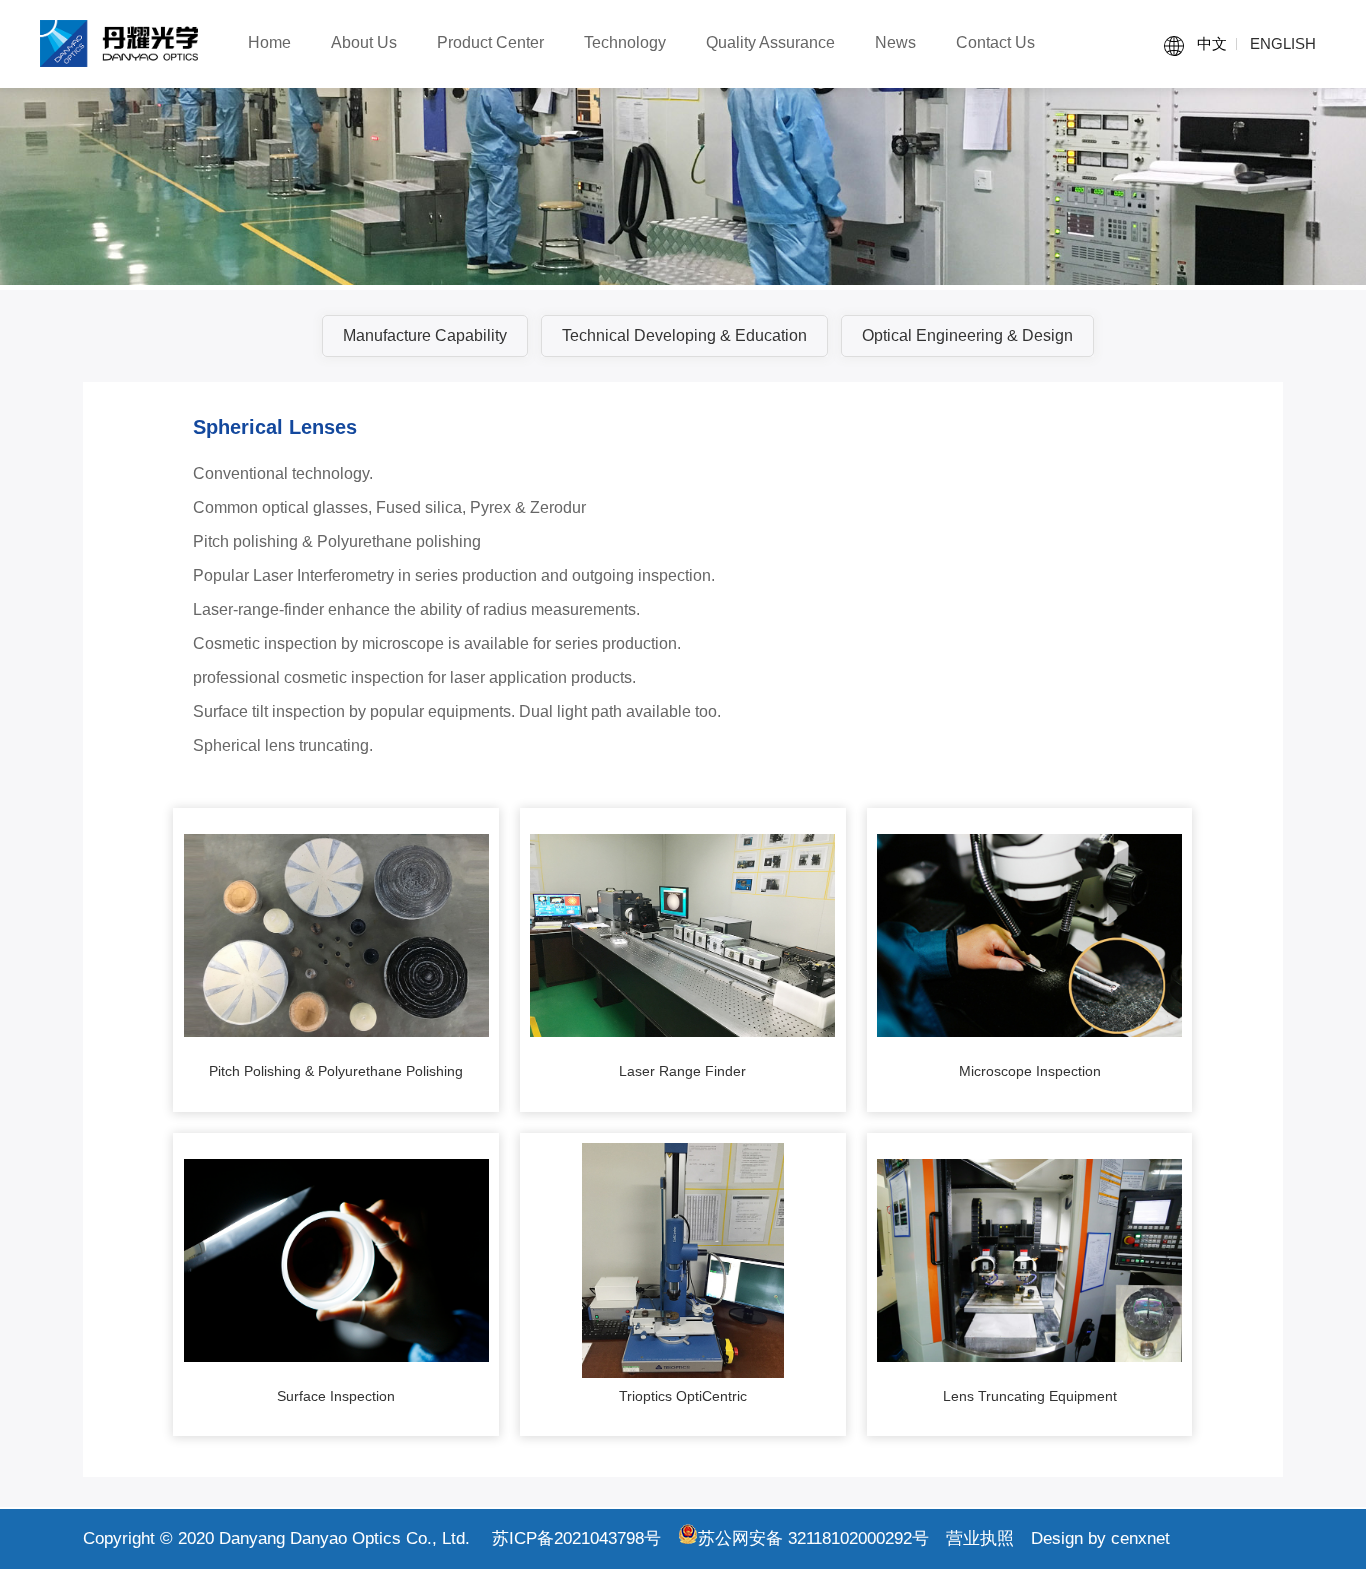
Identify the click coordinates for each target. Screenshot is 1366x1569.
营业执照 (980, 1538)
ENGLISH (1283, 43)
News (895, 42)
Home (269, 42)
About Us (364, 42)
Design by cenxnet (1100, 1538)
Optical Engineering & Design (967, 335)
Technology (625, 42)
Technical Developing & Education (684, 335)
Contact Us (995, 42)
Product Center (490, 42)
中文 (1212, 43)
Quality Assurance (770, 42)
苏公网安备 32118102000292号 (813, 1538)
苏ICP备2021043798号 (576, 1538)
